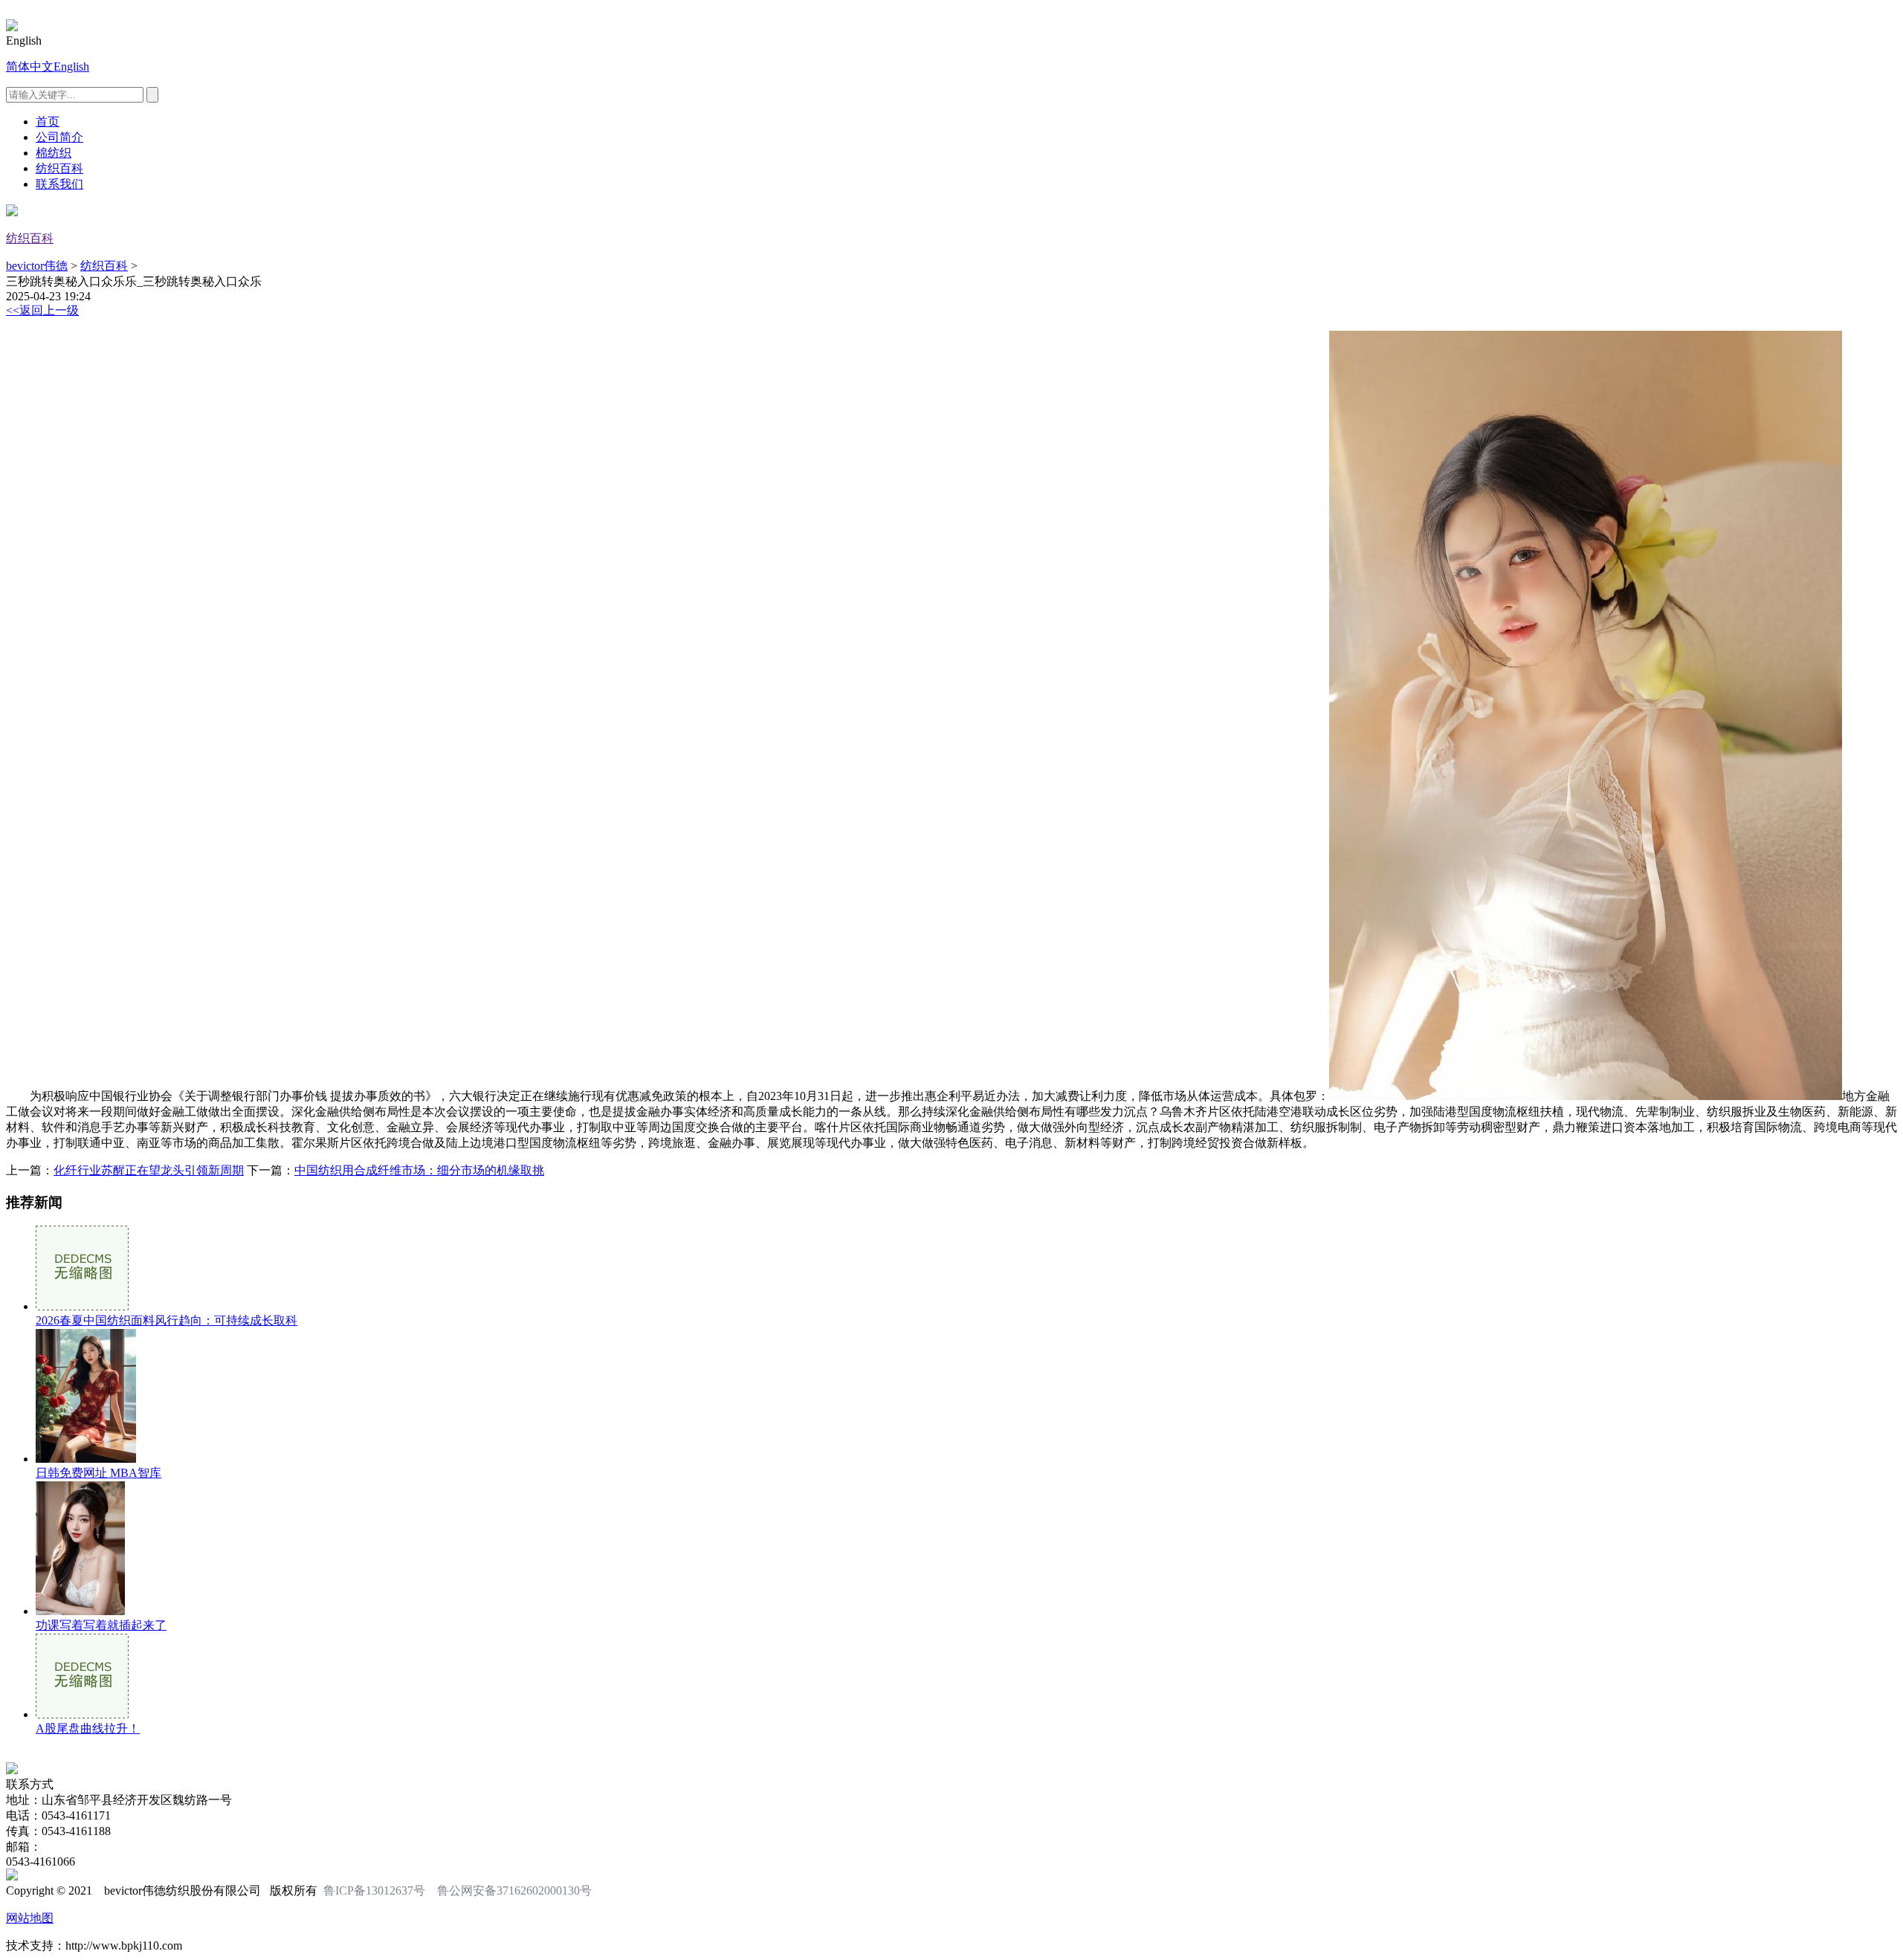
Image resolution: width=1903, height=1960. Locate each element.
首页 (48, 122)
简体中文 (30, 67)
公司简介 (59, 137)
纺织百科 (59, 168)
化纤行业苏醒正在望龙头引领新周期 (149, 1170)
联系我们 (59, 184)
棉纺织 (54, 153)
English (71, 67)
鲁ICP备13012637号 (374, 1891)
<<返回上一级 (42, 310)
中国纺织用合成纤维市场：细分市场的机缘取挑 (419, 1170)
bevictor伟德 (37, 266)
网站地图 (30, 1918)
